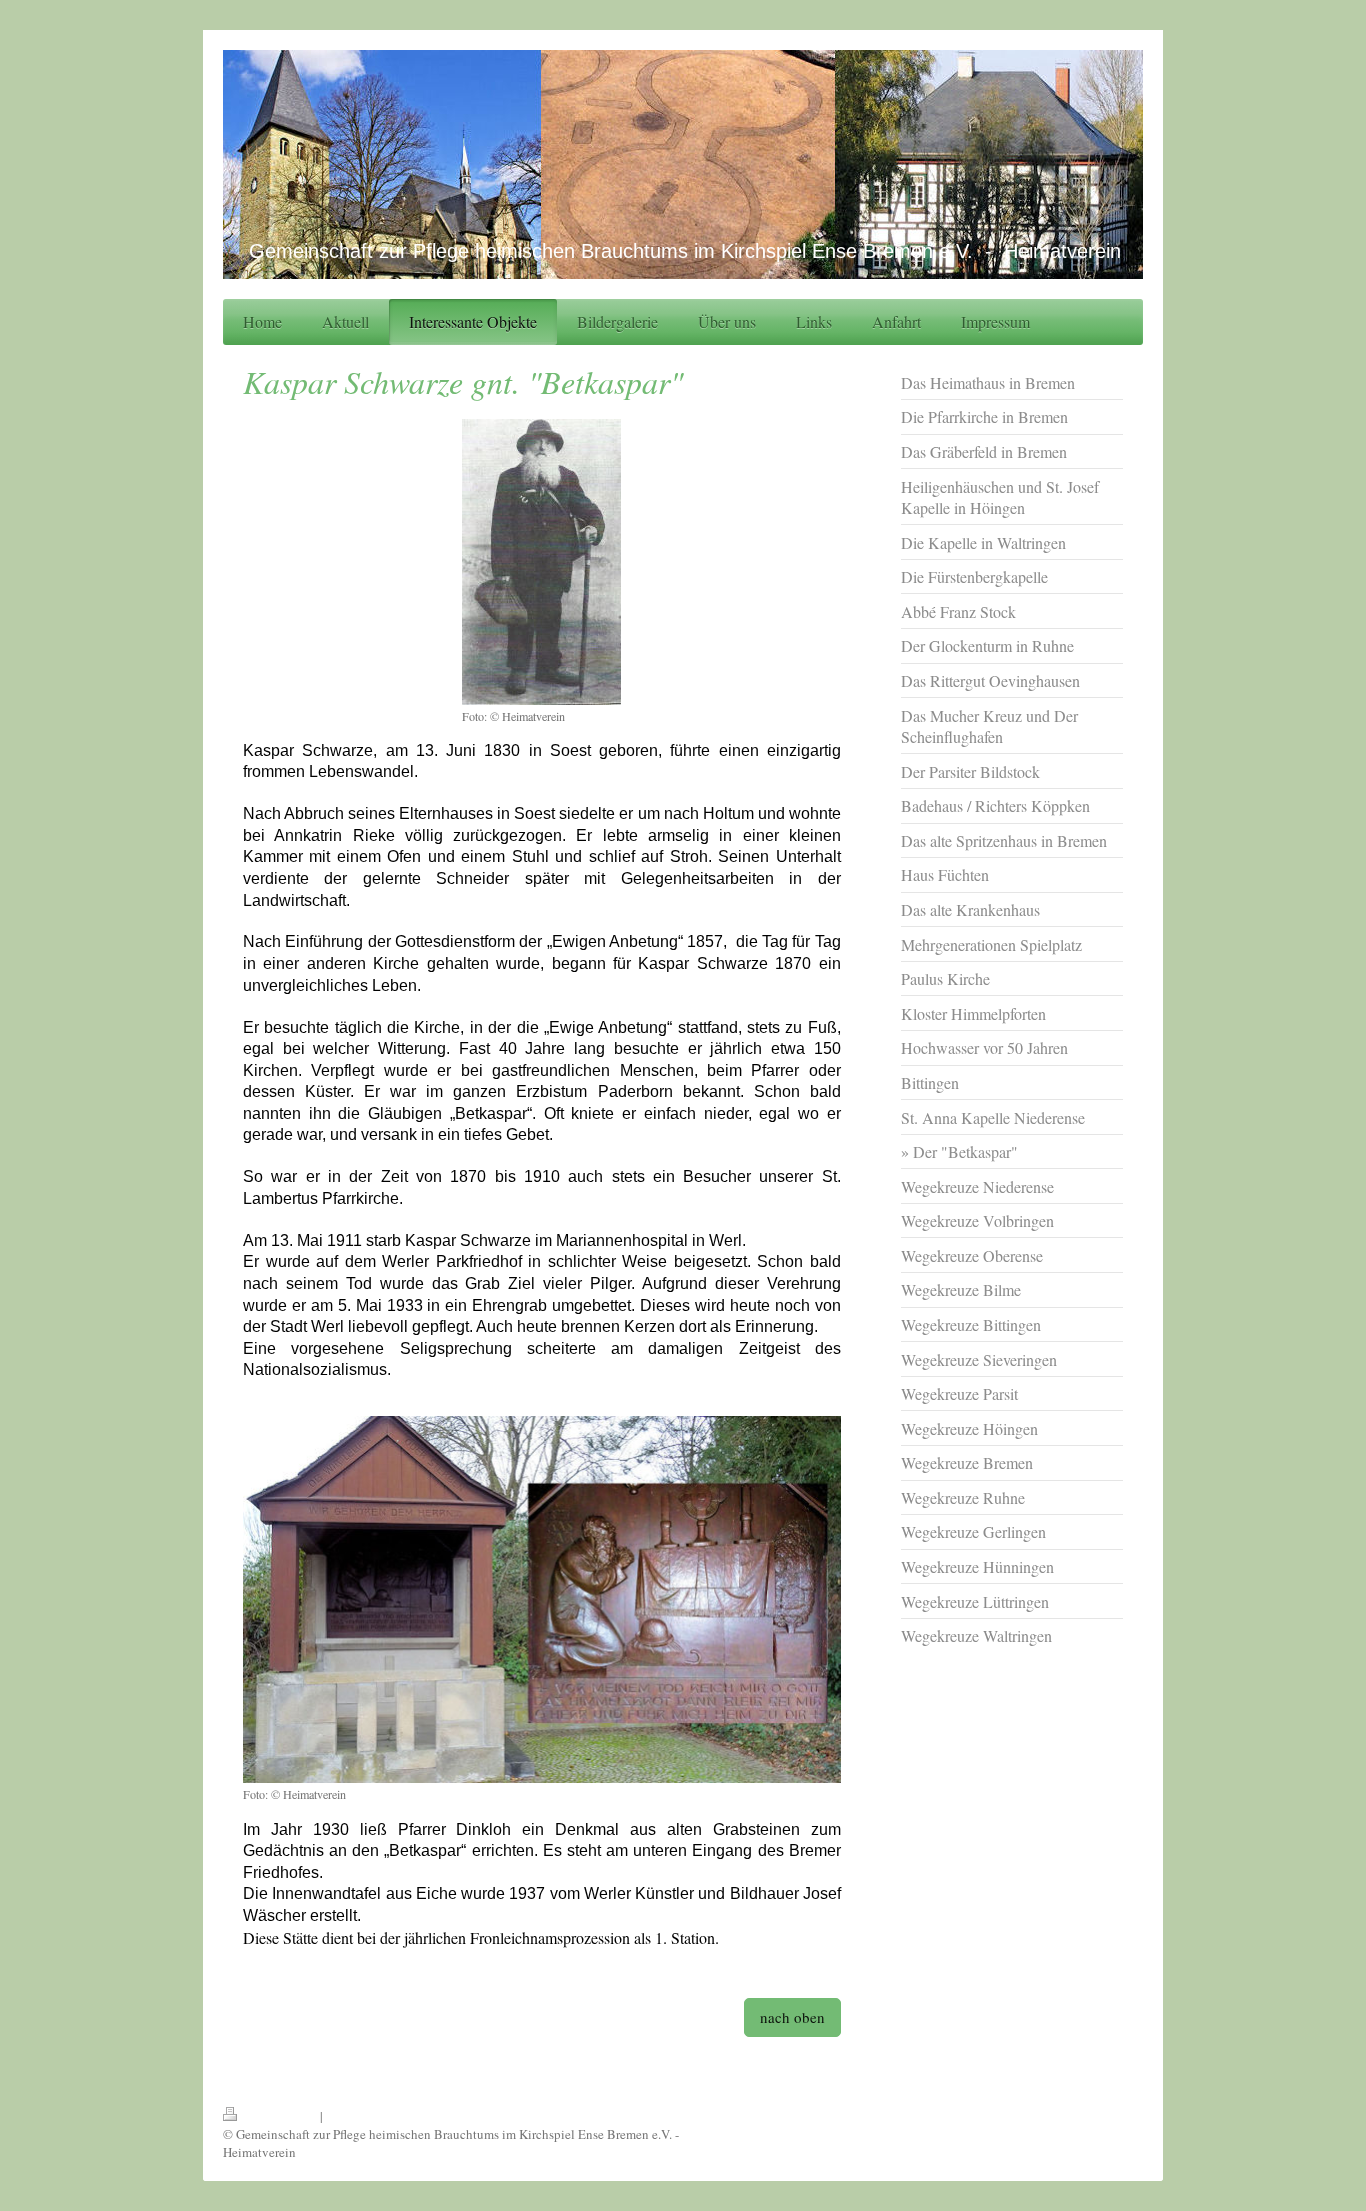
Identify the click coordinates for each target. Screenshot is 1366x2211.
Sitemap (348, 2116)
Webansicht (1111, 2116)
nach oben (792, 2017)
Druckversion (280, 2116)
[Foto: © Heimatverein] (541, 562)
